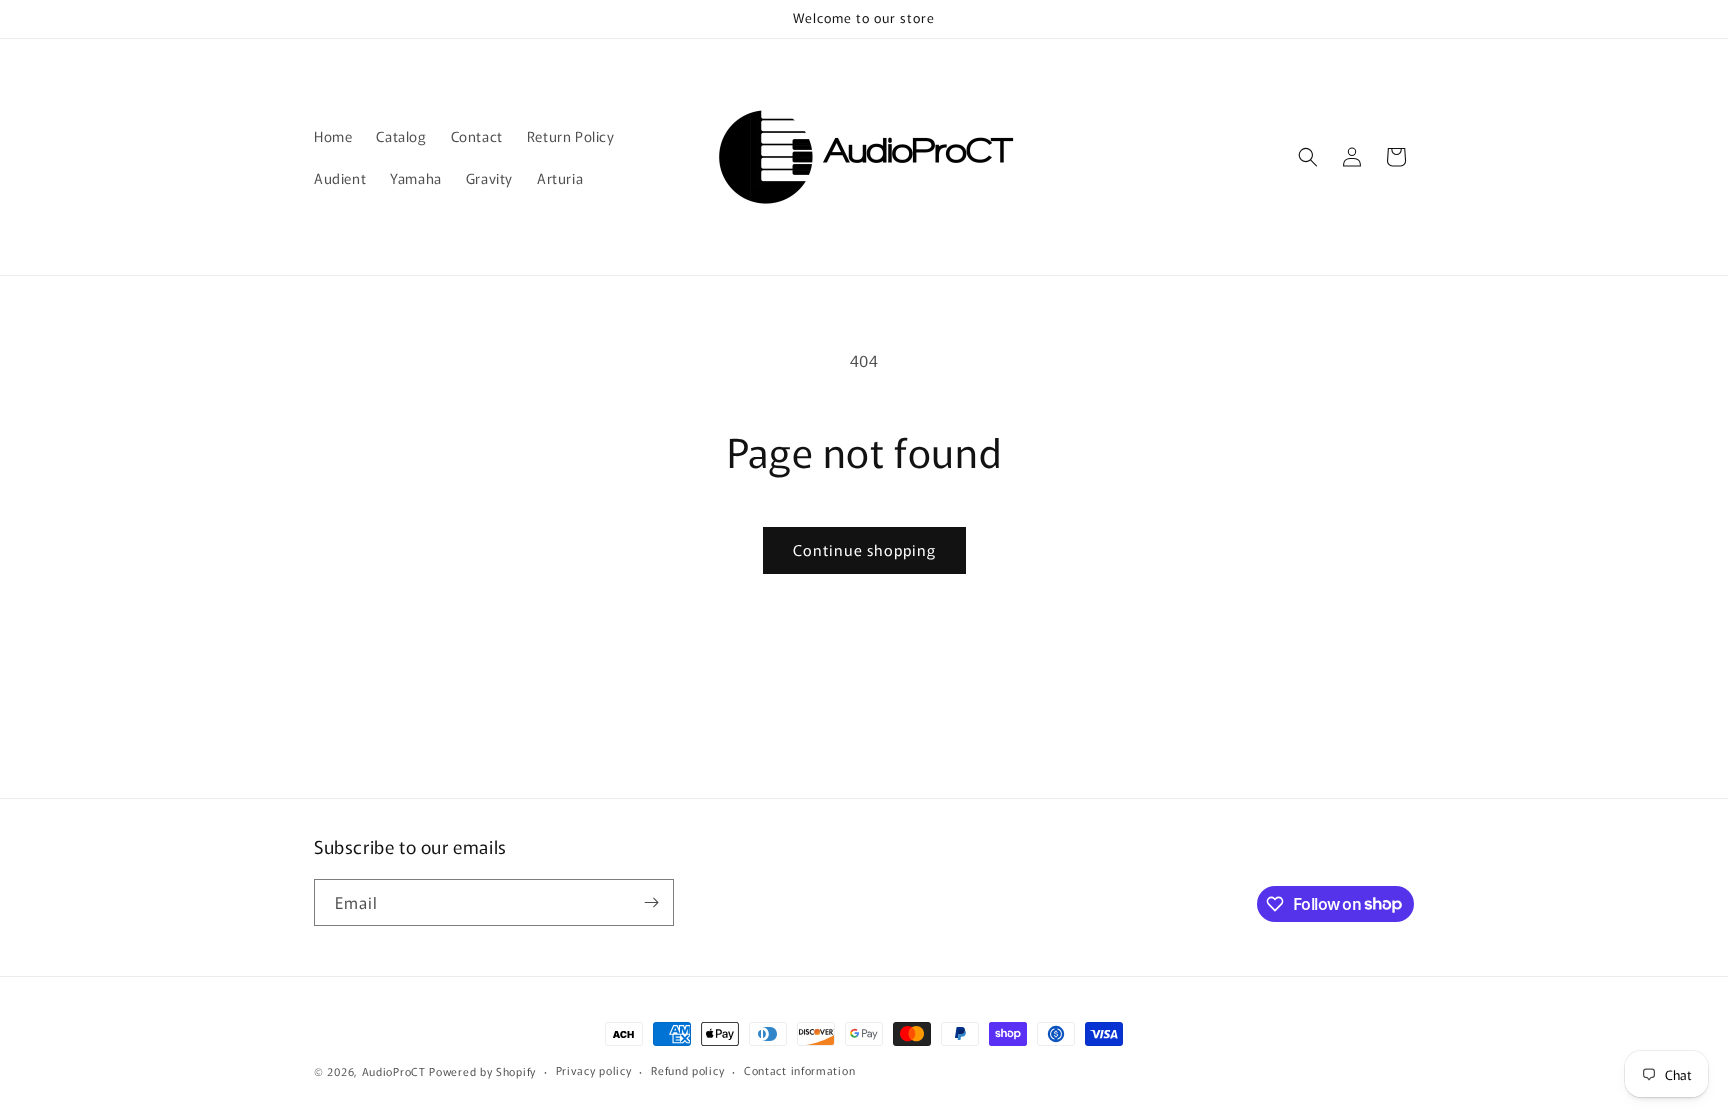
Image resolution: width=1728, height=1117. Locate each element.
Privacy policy (594, 1070)
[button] (1308, 157)
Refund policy (687, 1070)
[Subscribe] (651, 902)
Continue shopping (864, 549)
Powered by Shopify (482, 1071)
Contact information (799, 1070)
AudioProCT (394, 1071)
